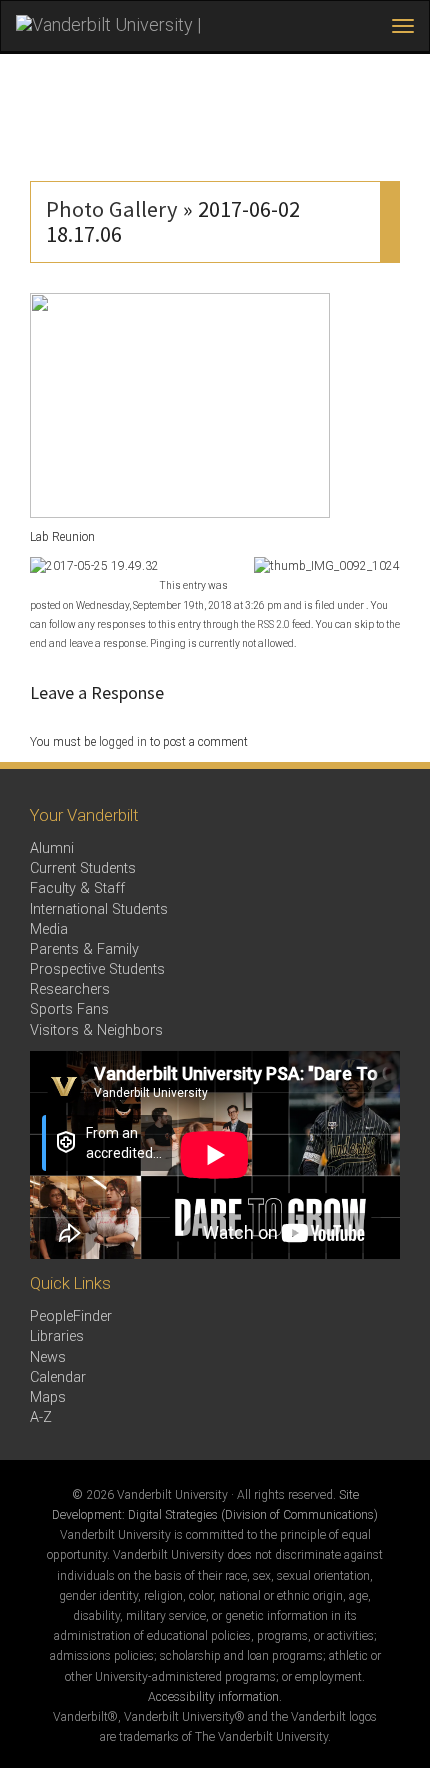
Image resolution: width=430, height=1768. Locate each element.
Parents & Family (84, 949)
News (48, 1357)
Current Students (83, 868)
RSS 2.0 (273, 624)
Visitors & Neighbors (96, 1030)
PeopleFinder (71, 1316)
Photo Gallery (112, 209)
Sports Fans (69, 1009)
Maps (48, 1397)
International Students (99, 909)
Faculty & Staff (77, 888)
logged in (123, 742)
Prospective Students (97, 969)
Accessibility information (213, 1697)
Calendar (58, 1377)
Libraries (57, 1336)
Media (49, 929)
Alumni (52, 848)
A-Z (41, 1417)
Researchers (70, 989)
